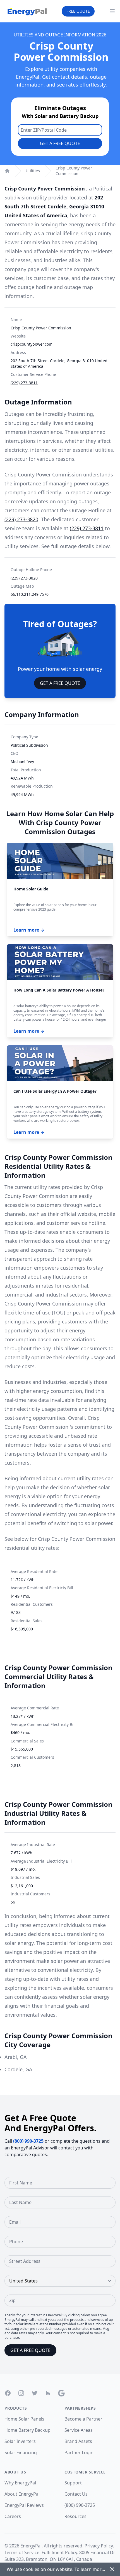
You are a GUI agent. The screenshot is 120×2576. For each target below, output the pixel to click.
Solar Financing (21, 2452)
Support (73, 2483)
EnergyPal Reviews (24, 2505)
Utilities (33, 171)
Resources (75, 2516)
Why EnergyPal (20, 2483)
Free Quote (78, 11)
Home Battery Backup (27, 2430)
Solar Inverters (20, 2441)
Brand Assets (78, 2441)
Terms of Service (22, 2552)
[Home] (7, 171)
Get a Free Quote (60, 143)
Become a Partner (83, 2419)
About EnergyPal (22, 2494)
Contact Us (76, 2494)
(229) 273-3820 (21, 519)
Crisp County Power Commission (74, 171)
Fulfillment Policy (59, 2552)
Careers (13, 2516)
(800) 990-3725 (28, 2141)
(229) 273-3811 (24, 383)
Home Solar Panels (24, 2419)
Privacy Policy (99, 2546)
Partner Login (79, 2452)
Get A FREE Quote (60, 683)
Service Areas (79, 2430)
